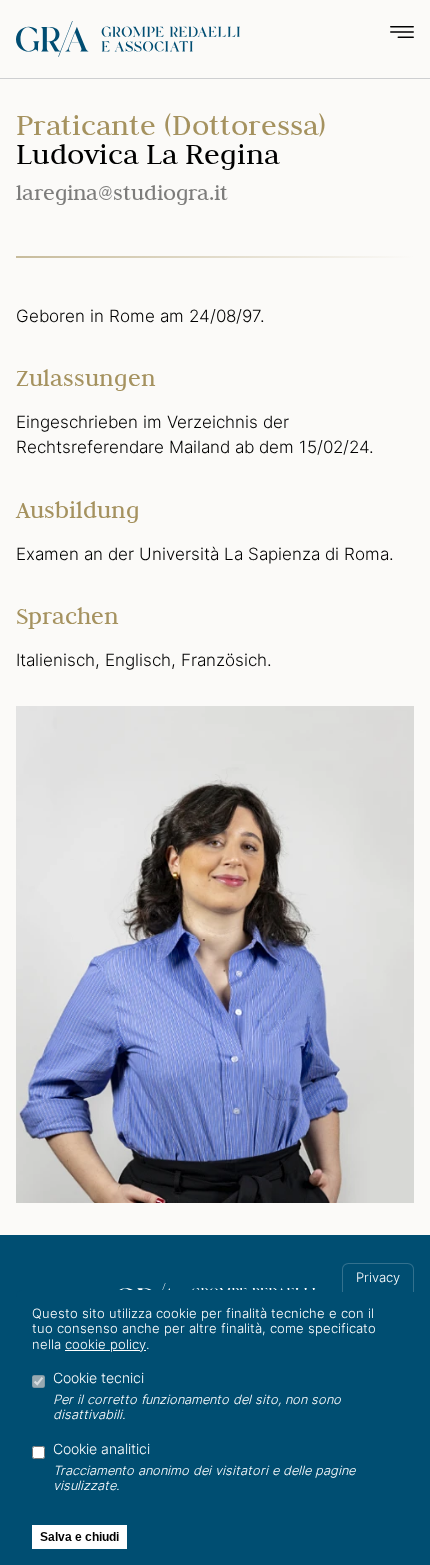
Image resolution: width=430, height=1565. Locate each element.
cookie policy (105, 1344)
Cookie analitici (101, 1448)
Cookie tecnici (98, 1377)
